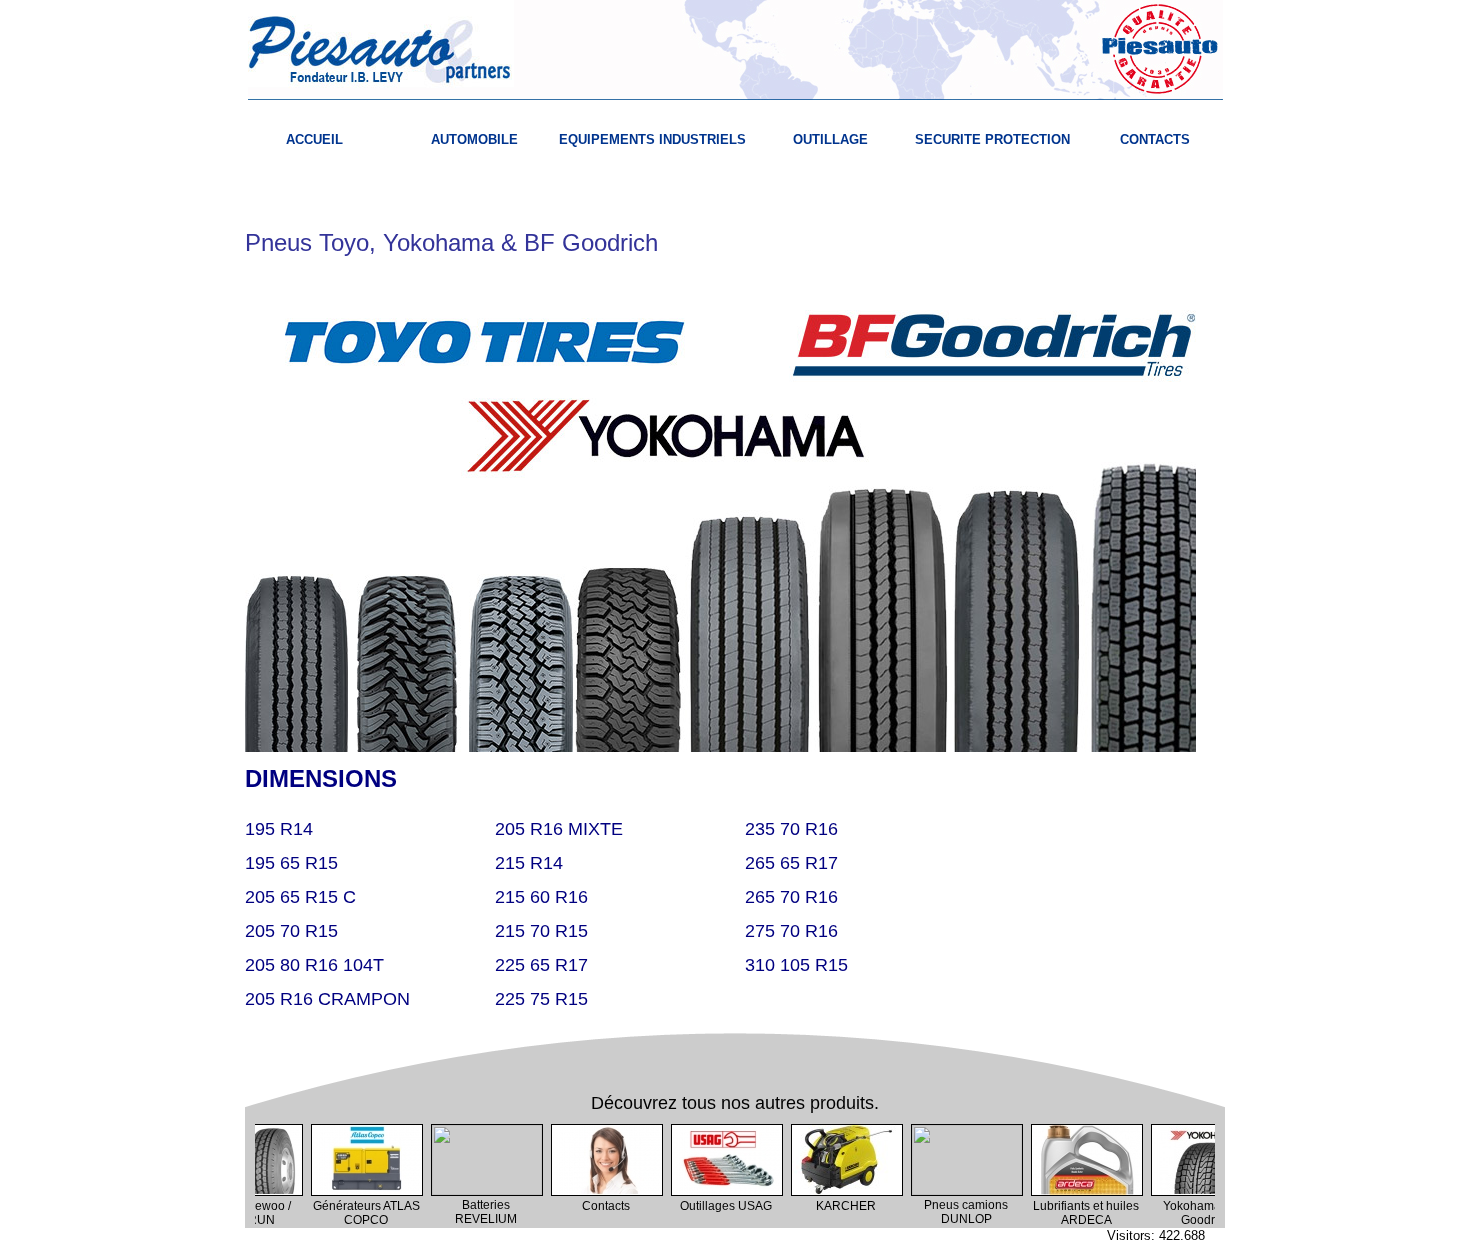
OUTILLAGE (830, 139)
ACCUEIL (314, 139)
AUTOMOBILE (474, 139)
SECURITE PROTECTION (992, 139)
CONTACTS (1155, 139)
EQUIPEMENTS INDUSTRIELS (652, 139)
